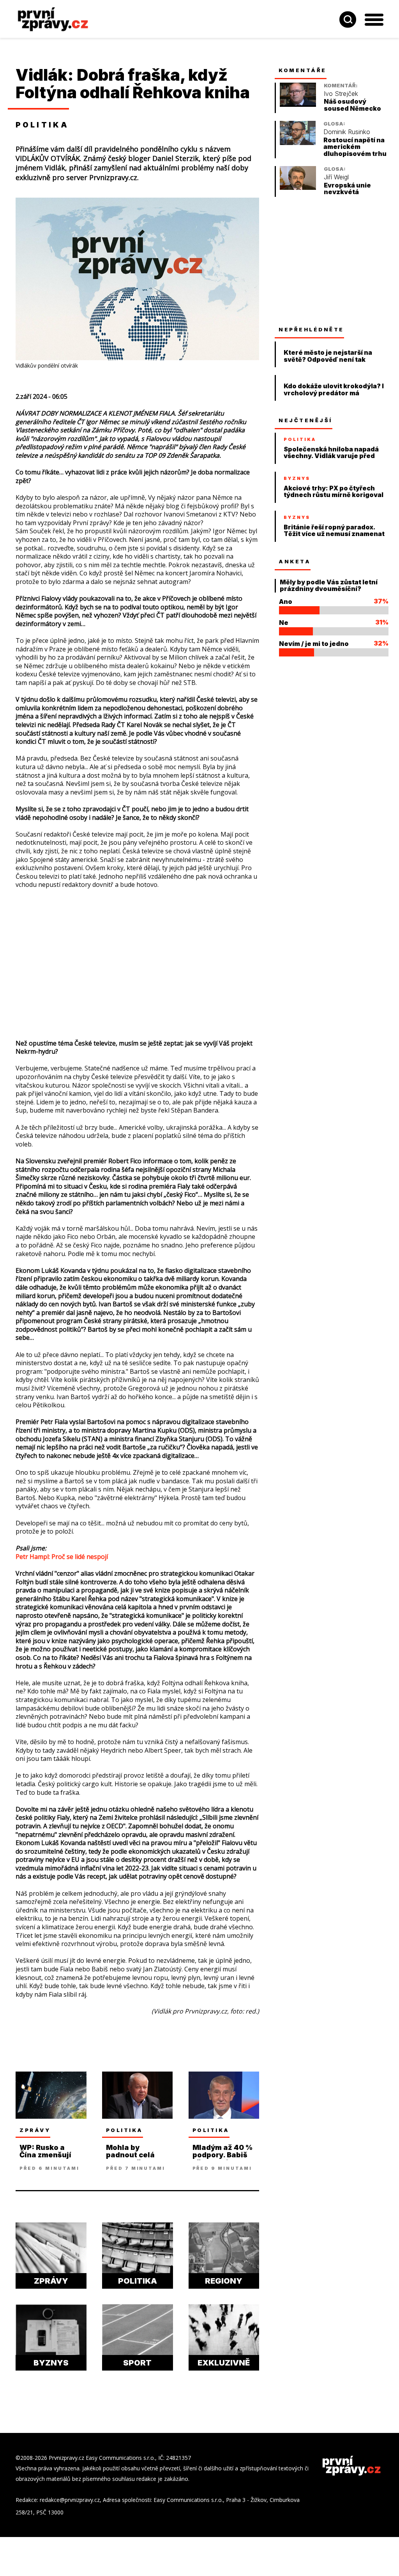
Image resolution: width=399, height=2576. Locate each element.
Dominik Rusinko (347, 132)
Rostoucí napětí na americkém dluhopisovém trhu (355, 147)
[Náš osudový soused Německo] (298, 105)
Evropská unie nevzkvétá (347, 189)
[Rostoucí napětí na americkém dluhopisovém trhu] (298, 143)
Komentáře (303, 70)
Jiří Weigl (336, 177)
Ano (286, 602)
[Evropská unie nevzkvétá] (298, 188)
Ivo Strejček (341, 94)
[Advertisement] (137, 952)
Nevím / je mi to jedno (314, 644)
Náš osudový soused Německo (352, 105)
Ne (284, 623)
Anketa (295, 561)
